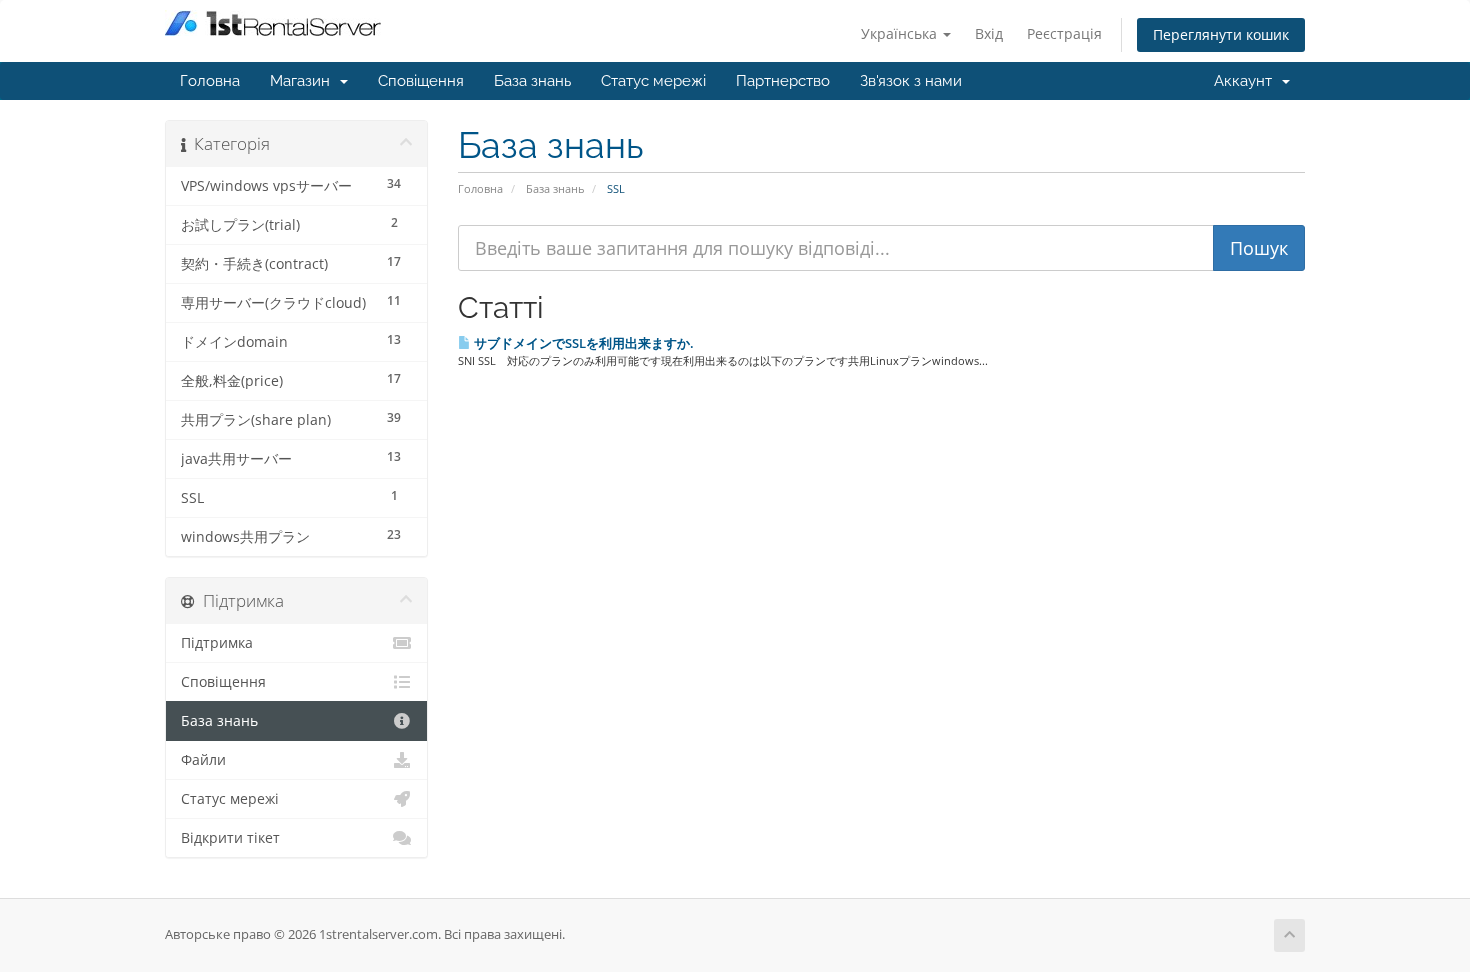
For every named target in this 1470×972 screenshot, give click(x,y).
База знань (532, 81)
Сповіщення (421, 81)
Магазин (304, 81)
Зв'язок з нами (911, 81)
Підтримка (217, 643)
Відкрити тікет (230, 838)
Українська (901, 33)
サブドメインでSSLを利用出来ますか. (582, 343)
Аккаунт (1247, 81)
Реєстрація (1064, 33)
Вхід (989, 33)
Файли (203, 760)
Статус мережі (653, 81)
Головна (210, 81)
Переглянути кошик (1221, 34)
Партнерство (783, 81)
